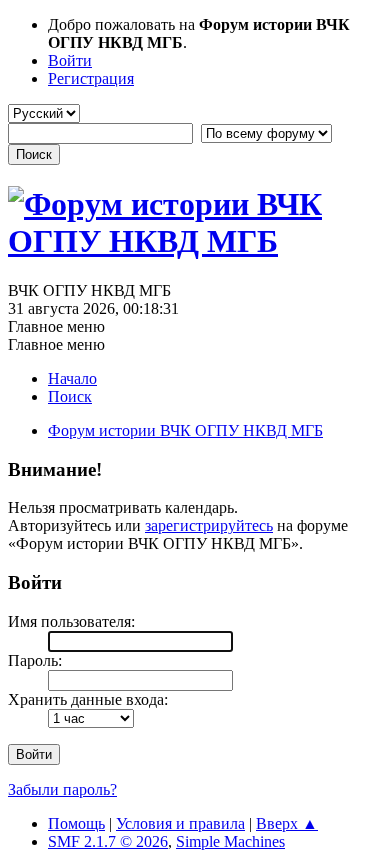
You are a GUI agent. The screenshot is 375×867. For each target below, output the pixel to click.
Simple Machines (230, 841)
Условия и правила (180, 823)
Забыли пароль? (62, 789)
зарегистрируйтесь (209, 525)
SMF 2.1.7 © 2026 (108, 841)
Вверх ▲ (287, 823)
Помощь (76, 823)
